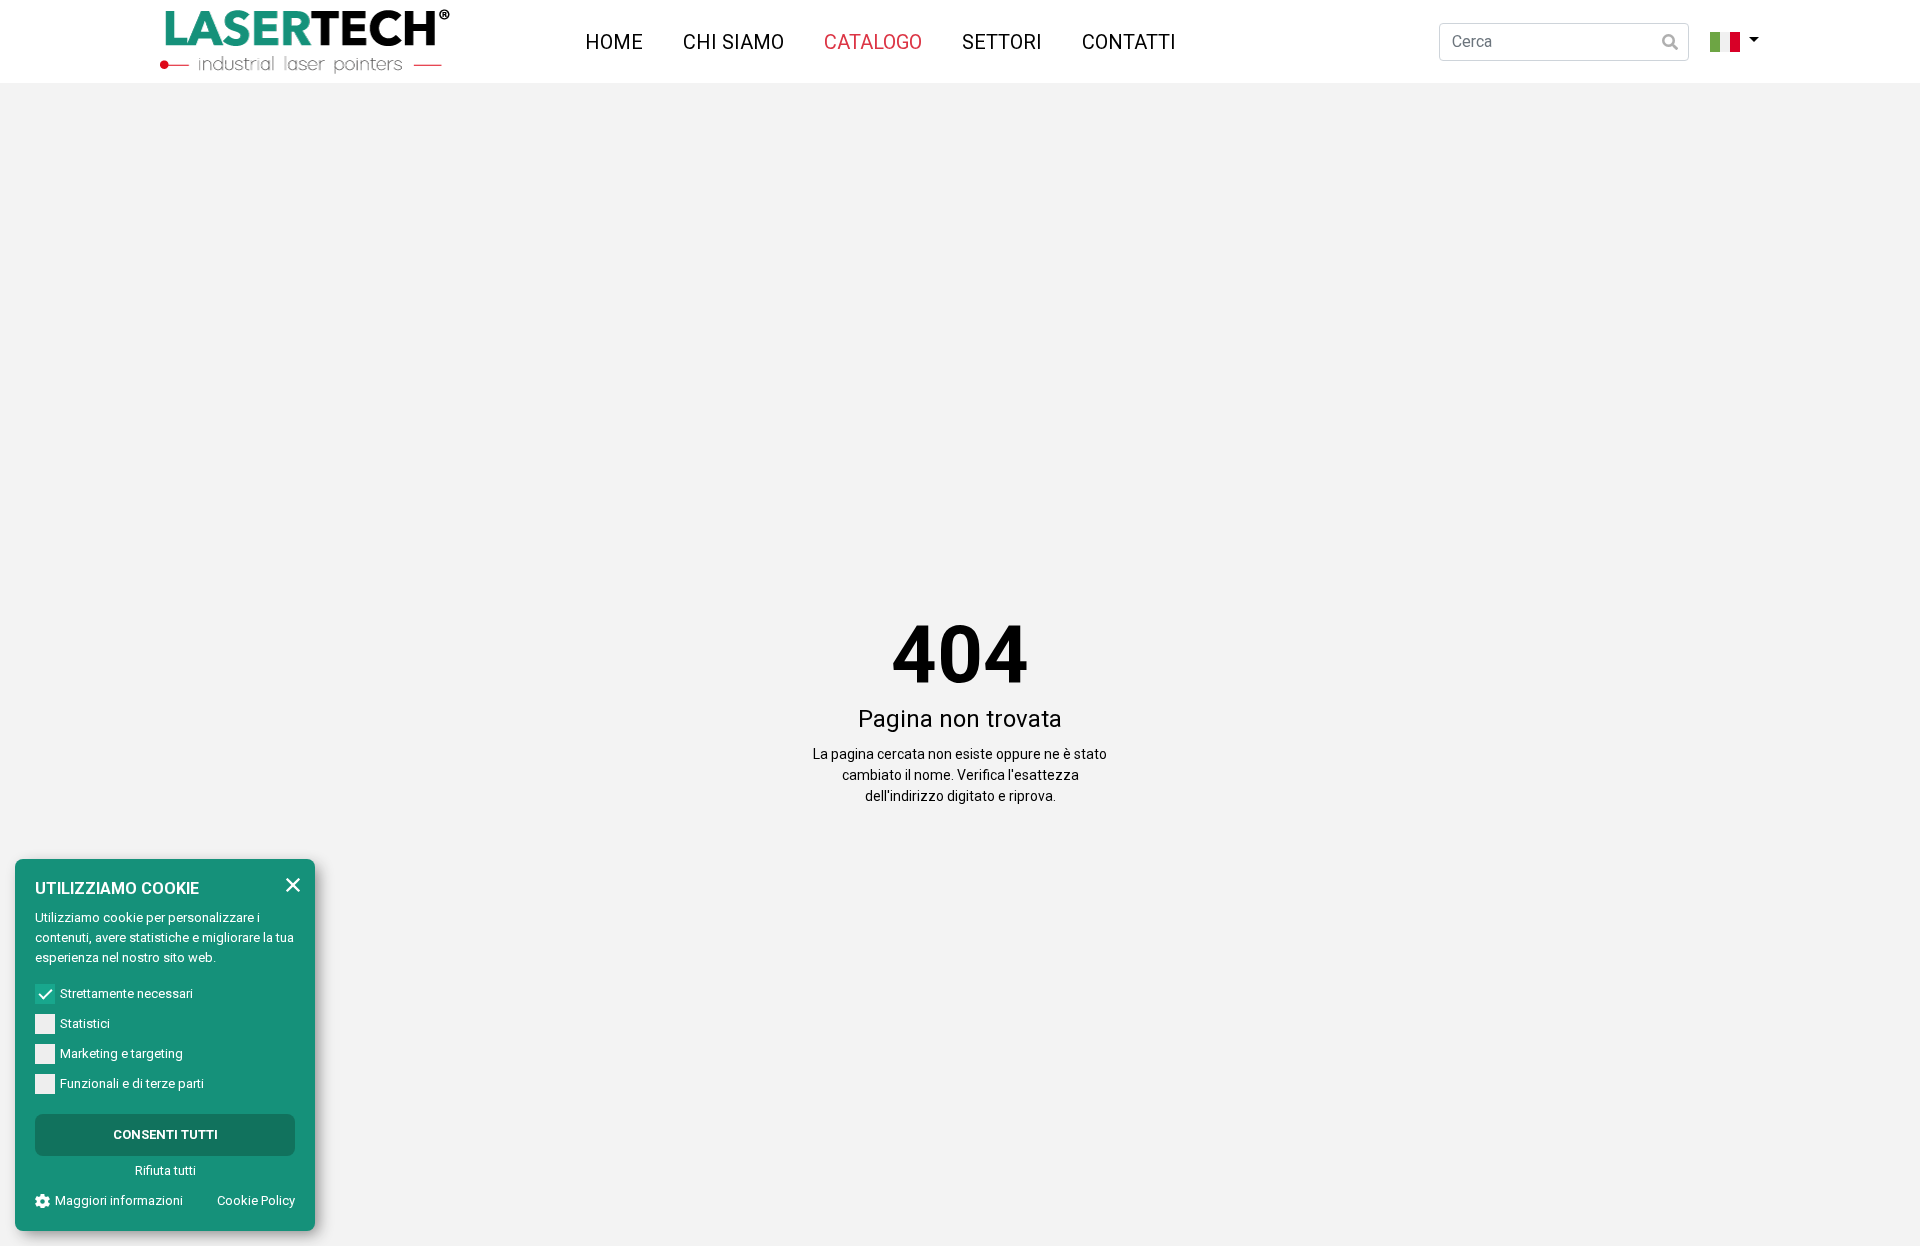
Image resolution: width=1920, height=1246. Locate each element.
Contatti (1129, 42)
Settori (1002, 42)
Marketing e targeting (121, 1053)
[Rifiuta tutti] (293, 884)
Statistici (85, 1023)
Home (614, 42)
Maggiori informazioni (119, 1200)
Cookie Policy (256, 1200)
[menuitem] (614, 42)
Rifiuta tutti (165, 1170)
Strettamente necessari (126, 993)
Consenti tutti (165, 1134)
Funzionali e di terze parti (132, 1083)
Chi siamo (733, 42)
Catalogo (873, 42)
